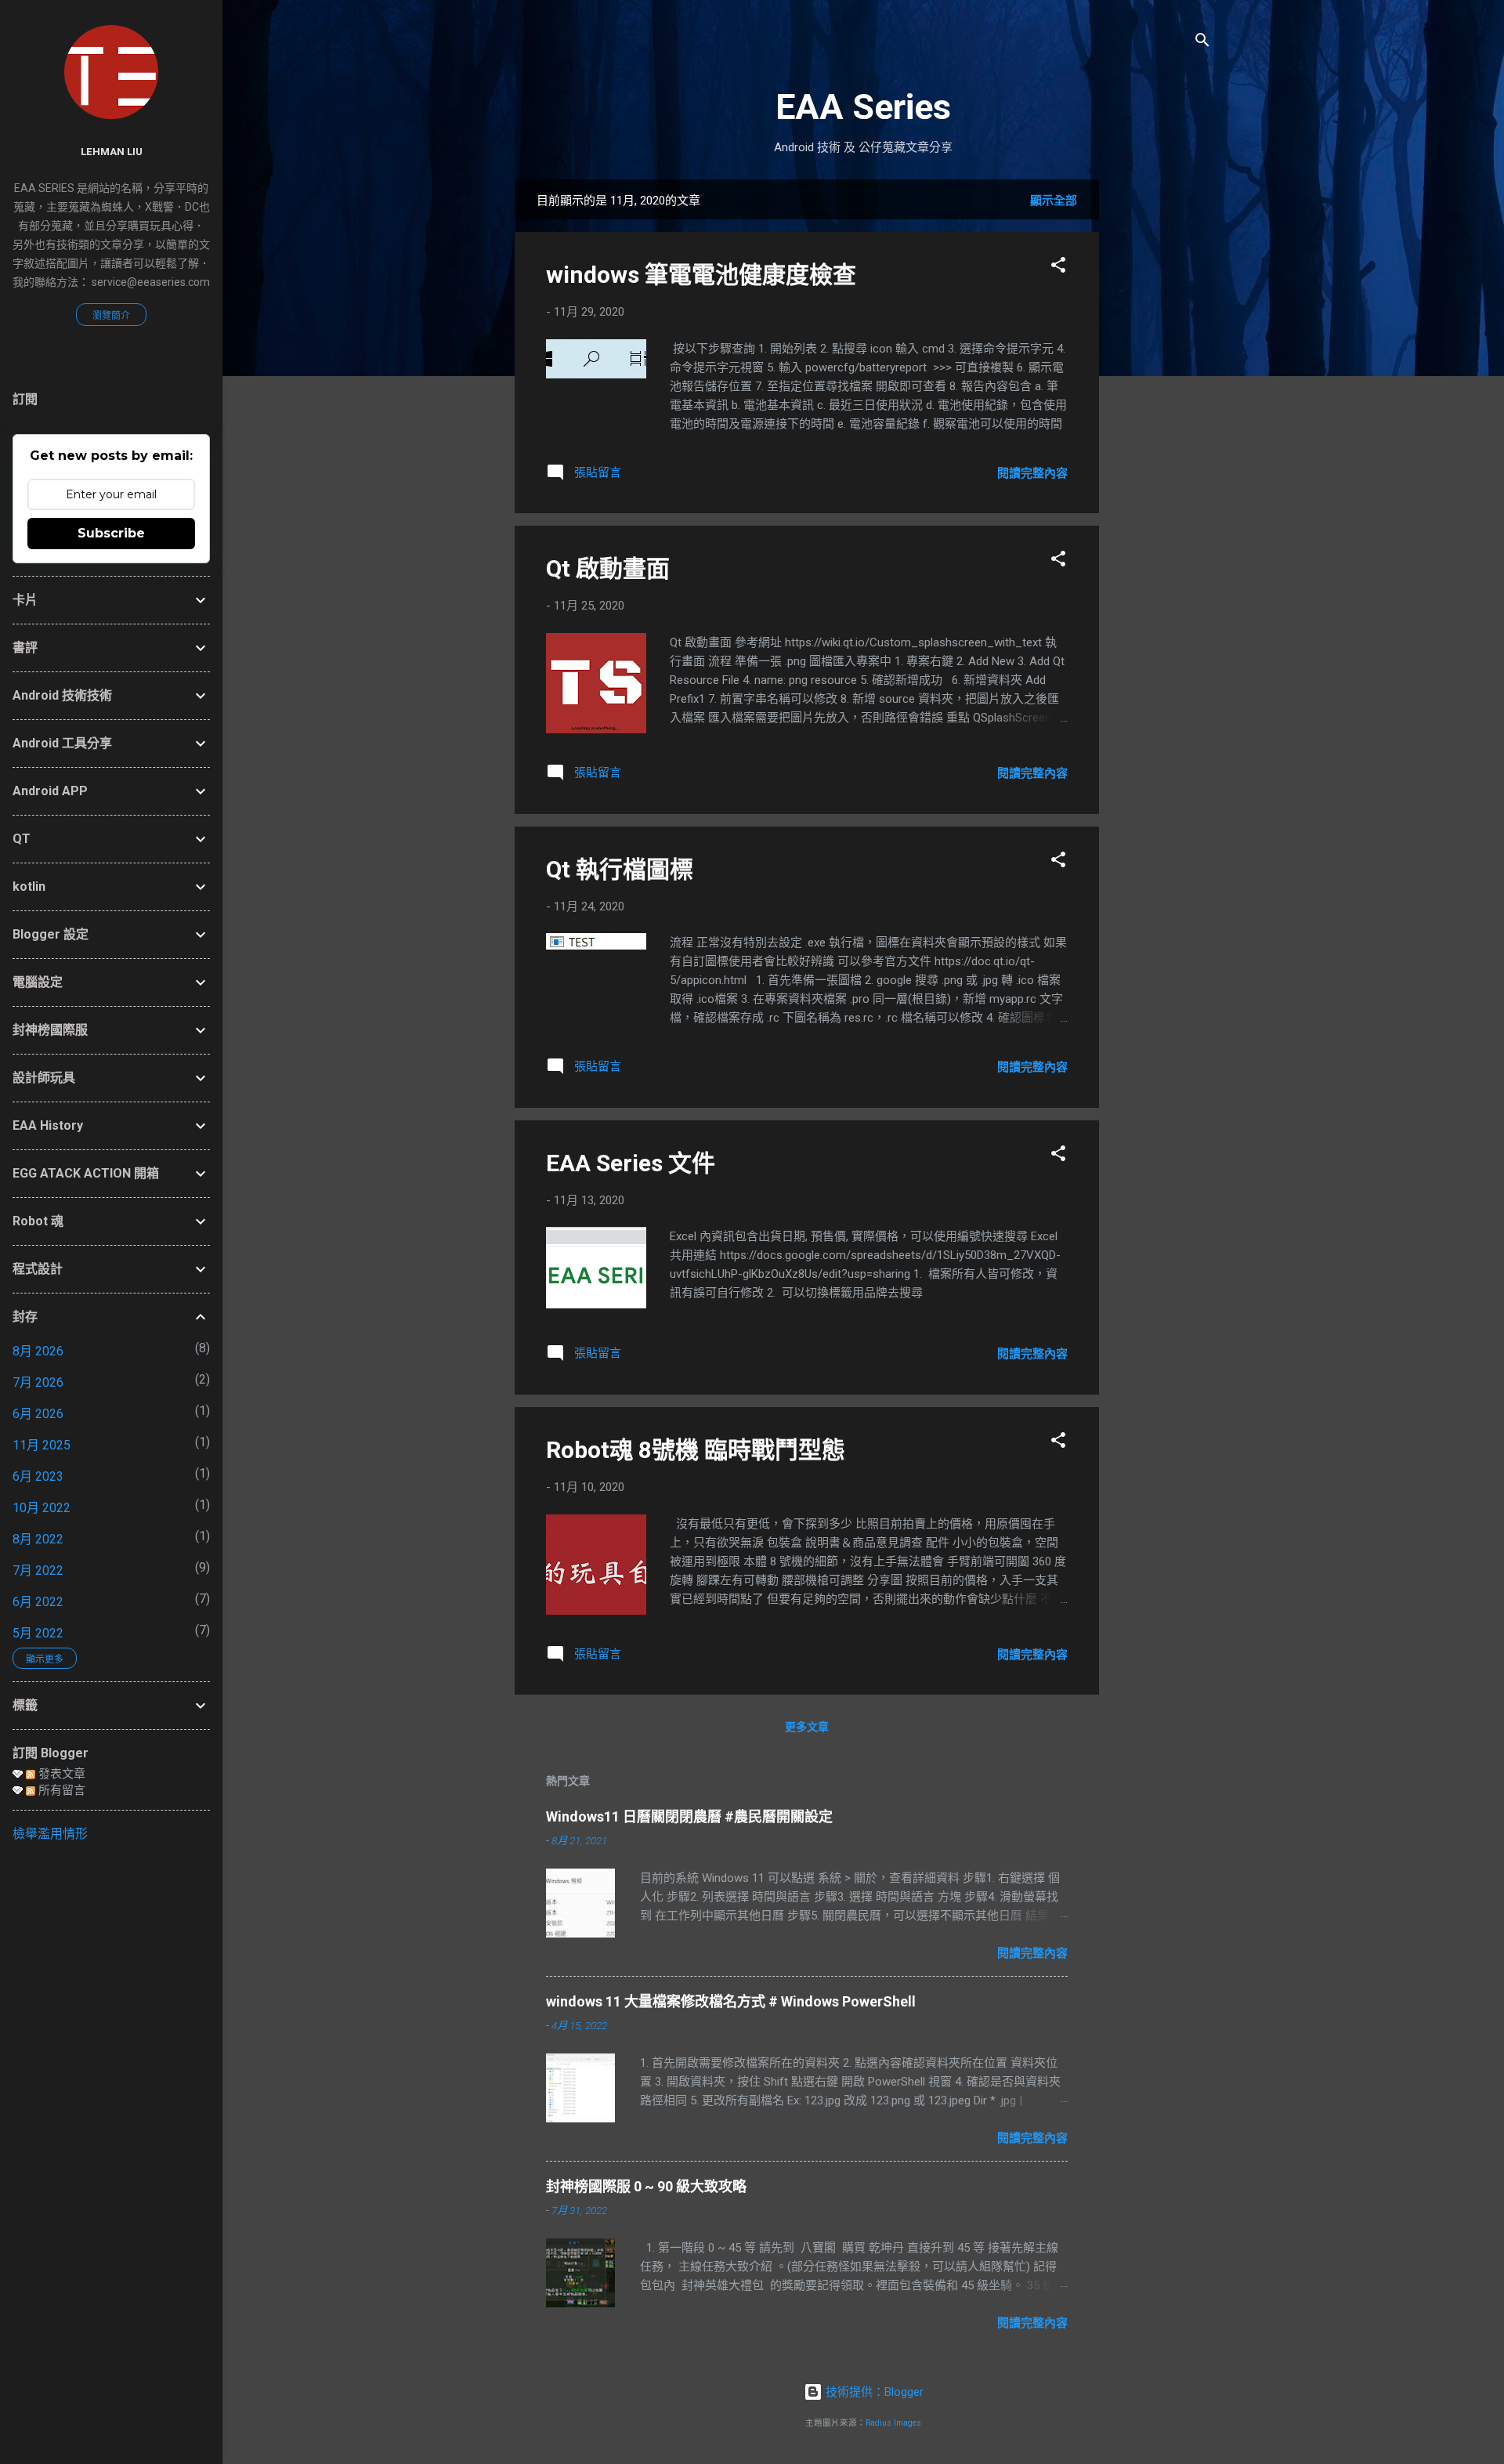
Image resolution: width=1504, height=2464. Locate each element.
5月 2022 (38, 1633)
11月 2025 (42, 1445)
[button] (1058, 268)
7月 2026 (38, 1382)
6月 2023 (38, 1476)
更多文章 (807, 1727)
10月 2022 (42, 1508)
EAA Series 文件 (631, 1163)
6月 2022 (38, 1602)
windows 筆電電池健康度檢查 (701, 275)
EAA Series (863, 107)
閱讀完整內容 (1032, 473)
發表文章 (60, 1774)
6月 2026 (38, 1414)
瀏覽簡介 (111, 316)
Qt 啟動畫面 (608, 568)
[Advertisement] (1162, 414)
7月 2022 (38, 1570)
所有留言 (60, 1790)
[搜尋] (1202, 43)
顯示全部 (1054, 201)
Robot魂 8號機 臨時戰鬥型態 (696, 1450)
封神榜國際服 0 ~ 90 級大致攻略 (646, 2186)
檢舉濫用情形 (50, 1834)
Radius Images (893, 2423)
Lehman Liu (112, 151)
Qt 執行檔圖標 (620, 869)
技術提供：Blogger (873, 2392)
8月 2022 (38, 1539)
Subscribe (111, 533)
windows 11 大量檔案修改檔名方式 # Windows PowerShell (731, 2001)
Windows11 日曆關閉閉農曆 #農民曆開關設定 (689, 1816)
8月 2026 (38, 1351)
